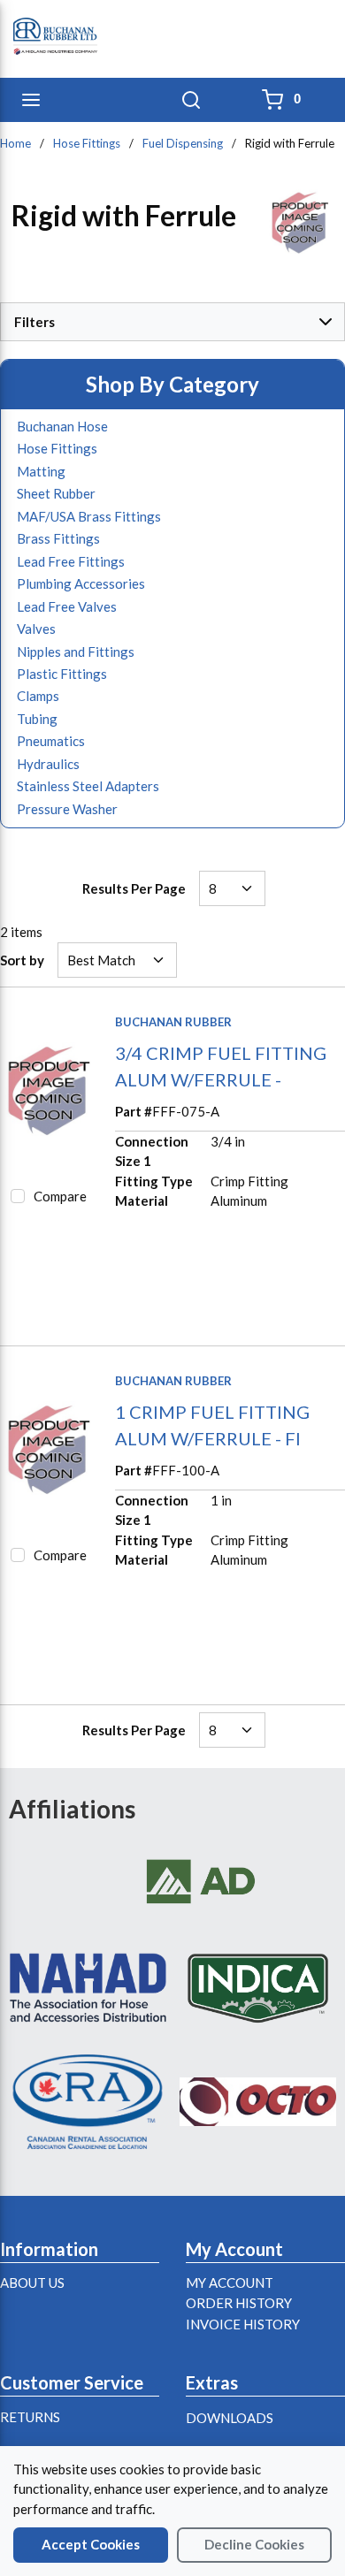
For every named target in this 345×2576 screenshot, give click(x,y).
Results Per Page (134, 888)
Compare (60, 1196)
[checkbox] (18, 1196)
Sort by (22, 960)
